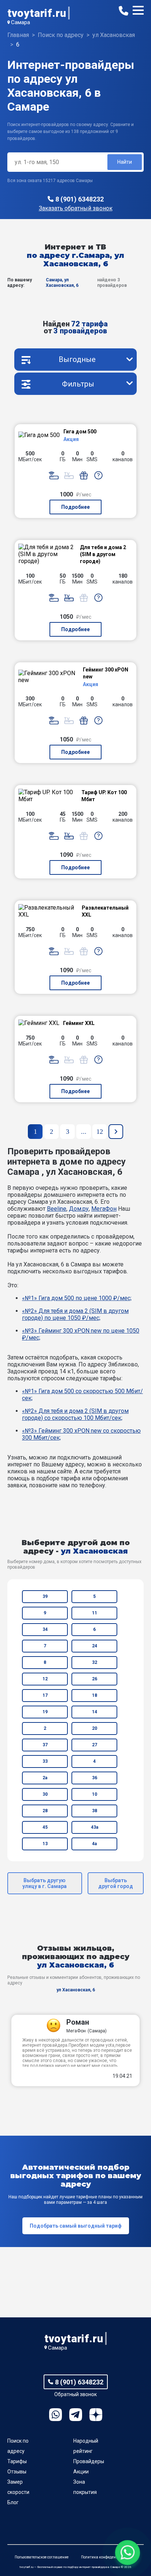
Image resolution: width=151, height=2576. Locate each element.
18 (95, 1695)
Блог (13, 2502)
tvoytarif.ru (37, 13)
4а (94, 1844)
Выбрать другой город (116, 1883)
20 (95, 1728)
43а (95, 1827)
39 (45, 1596)
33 (45, 1761)
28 (45, 1811)
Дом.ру (79, 1209)
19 (45, 1712)
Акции (81, 2472)
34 (45, 1629)
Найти (125, 162)
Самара (21, 22)
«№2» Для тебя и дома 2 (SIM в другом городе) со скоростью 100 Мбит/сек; (75, 1414)
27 (95, 1745)
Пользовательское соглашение (42, 2557)
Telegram (76, 2415)
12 (45, 1679)
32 (95, 1662)
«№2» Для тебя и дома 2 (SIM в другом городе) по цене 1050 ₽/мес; (75, 1314)
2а (45, 1778)
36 (95, 1778)
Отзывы (17, 2472)
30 (45, 1794)
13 (45, 1844)
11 (95, 1613)
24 (95, 1646)
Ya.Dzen (96, 2415)
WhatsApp (56, 2415)
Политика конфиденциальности (109, 2557)
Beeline (57, 1209)
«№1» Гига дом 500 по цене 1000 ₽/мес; (77, 1298)
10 (95, 1794)
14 (95, 1712)
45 (45, 1827)
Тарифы (17, 2461)
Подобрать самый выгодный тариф (76, 2226)
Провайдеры (89, 2461)
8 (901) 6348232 (80, 199)
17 (45, 1695)
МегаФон (104, 1209)
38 (95, 1811)
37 (45, 1745)
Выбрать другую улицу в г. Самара (45, 1883)
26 (95, 1679)
